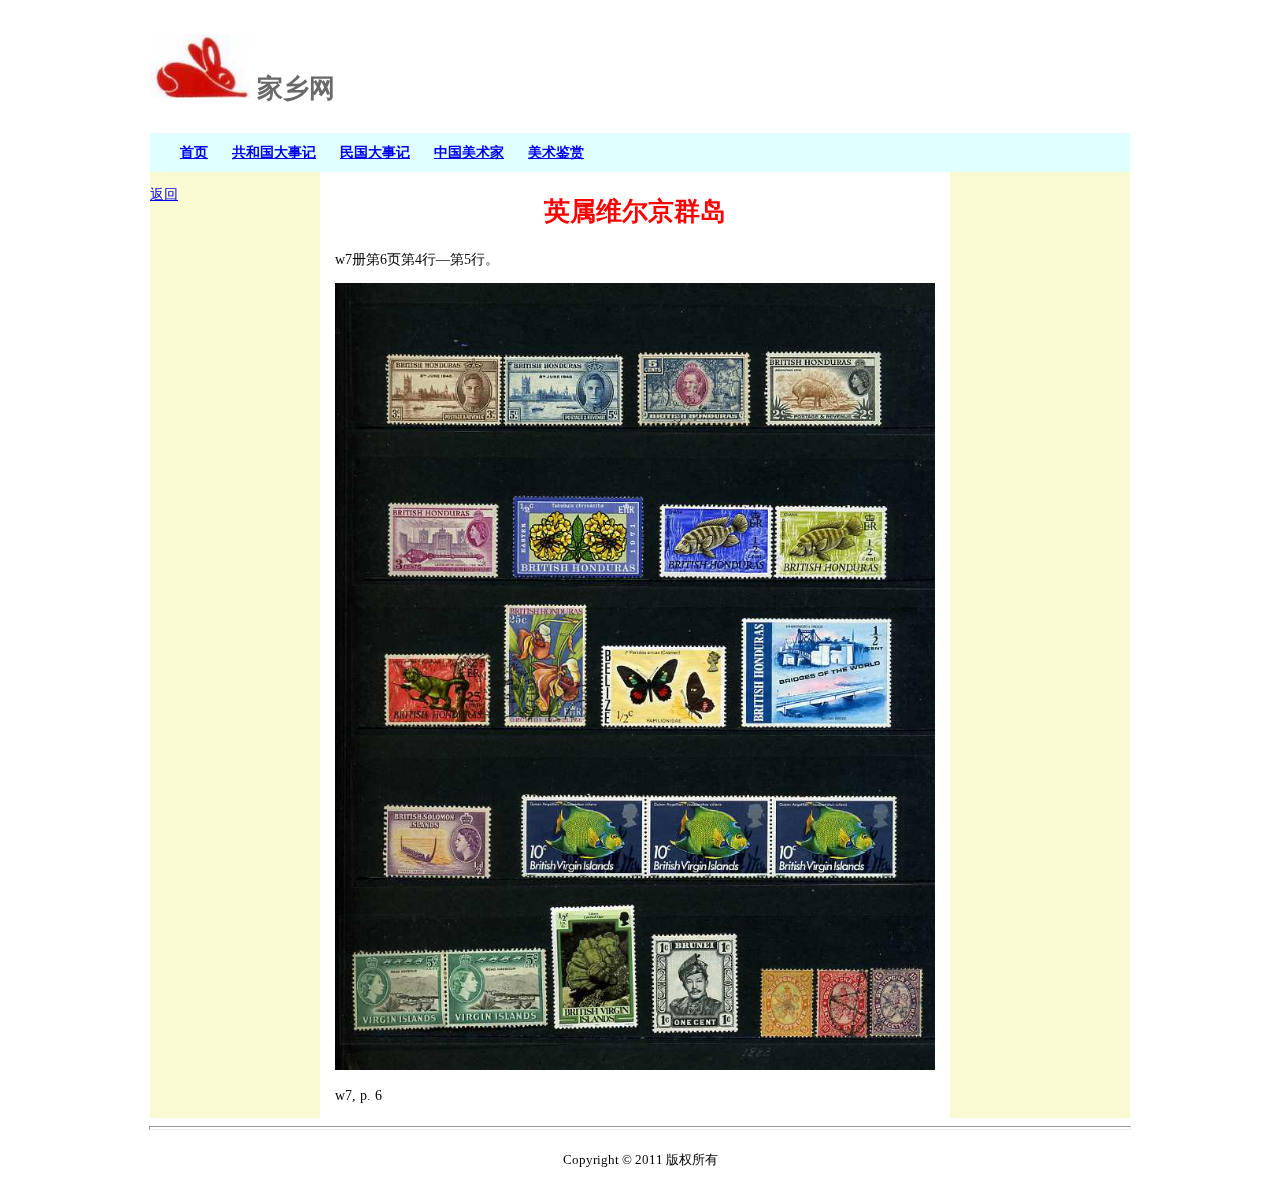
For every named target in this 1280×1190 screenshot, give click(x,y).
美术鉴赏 (556, 152)
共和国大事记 (274, 152)
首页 (194, 152)
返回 (164, 194)
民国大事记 (375, 152)
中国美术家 (469, 152)
